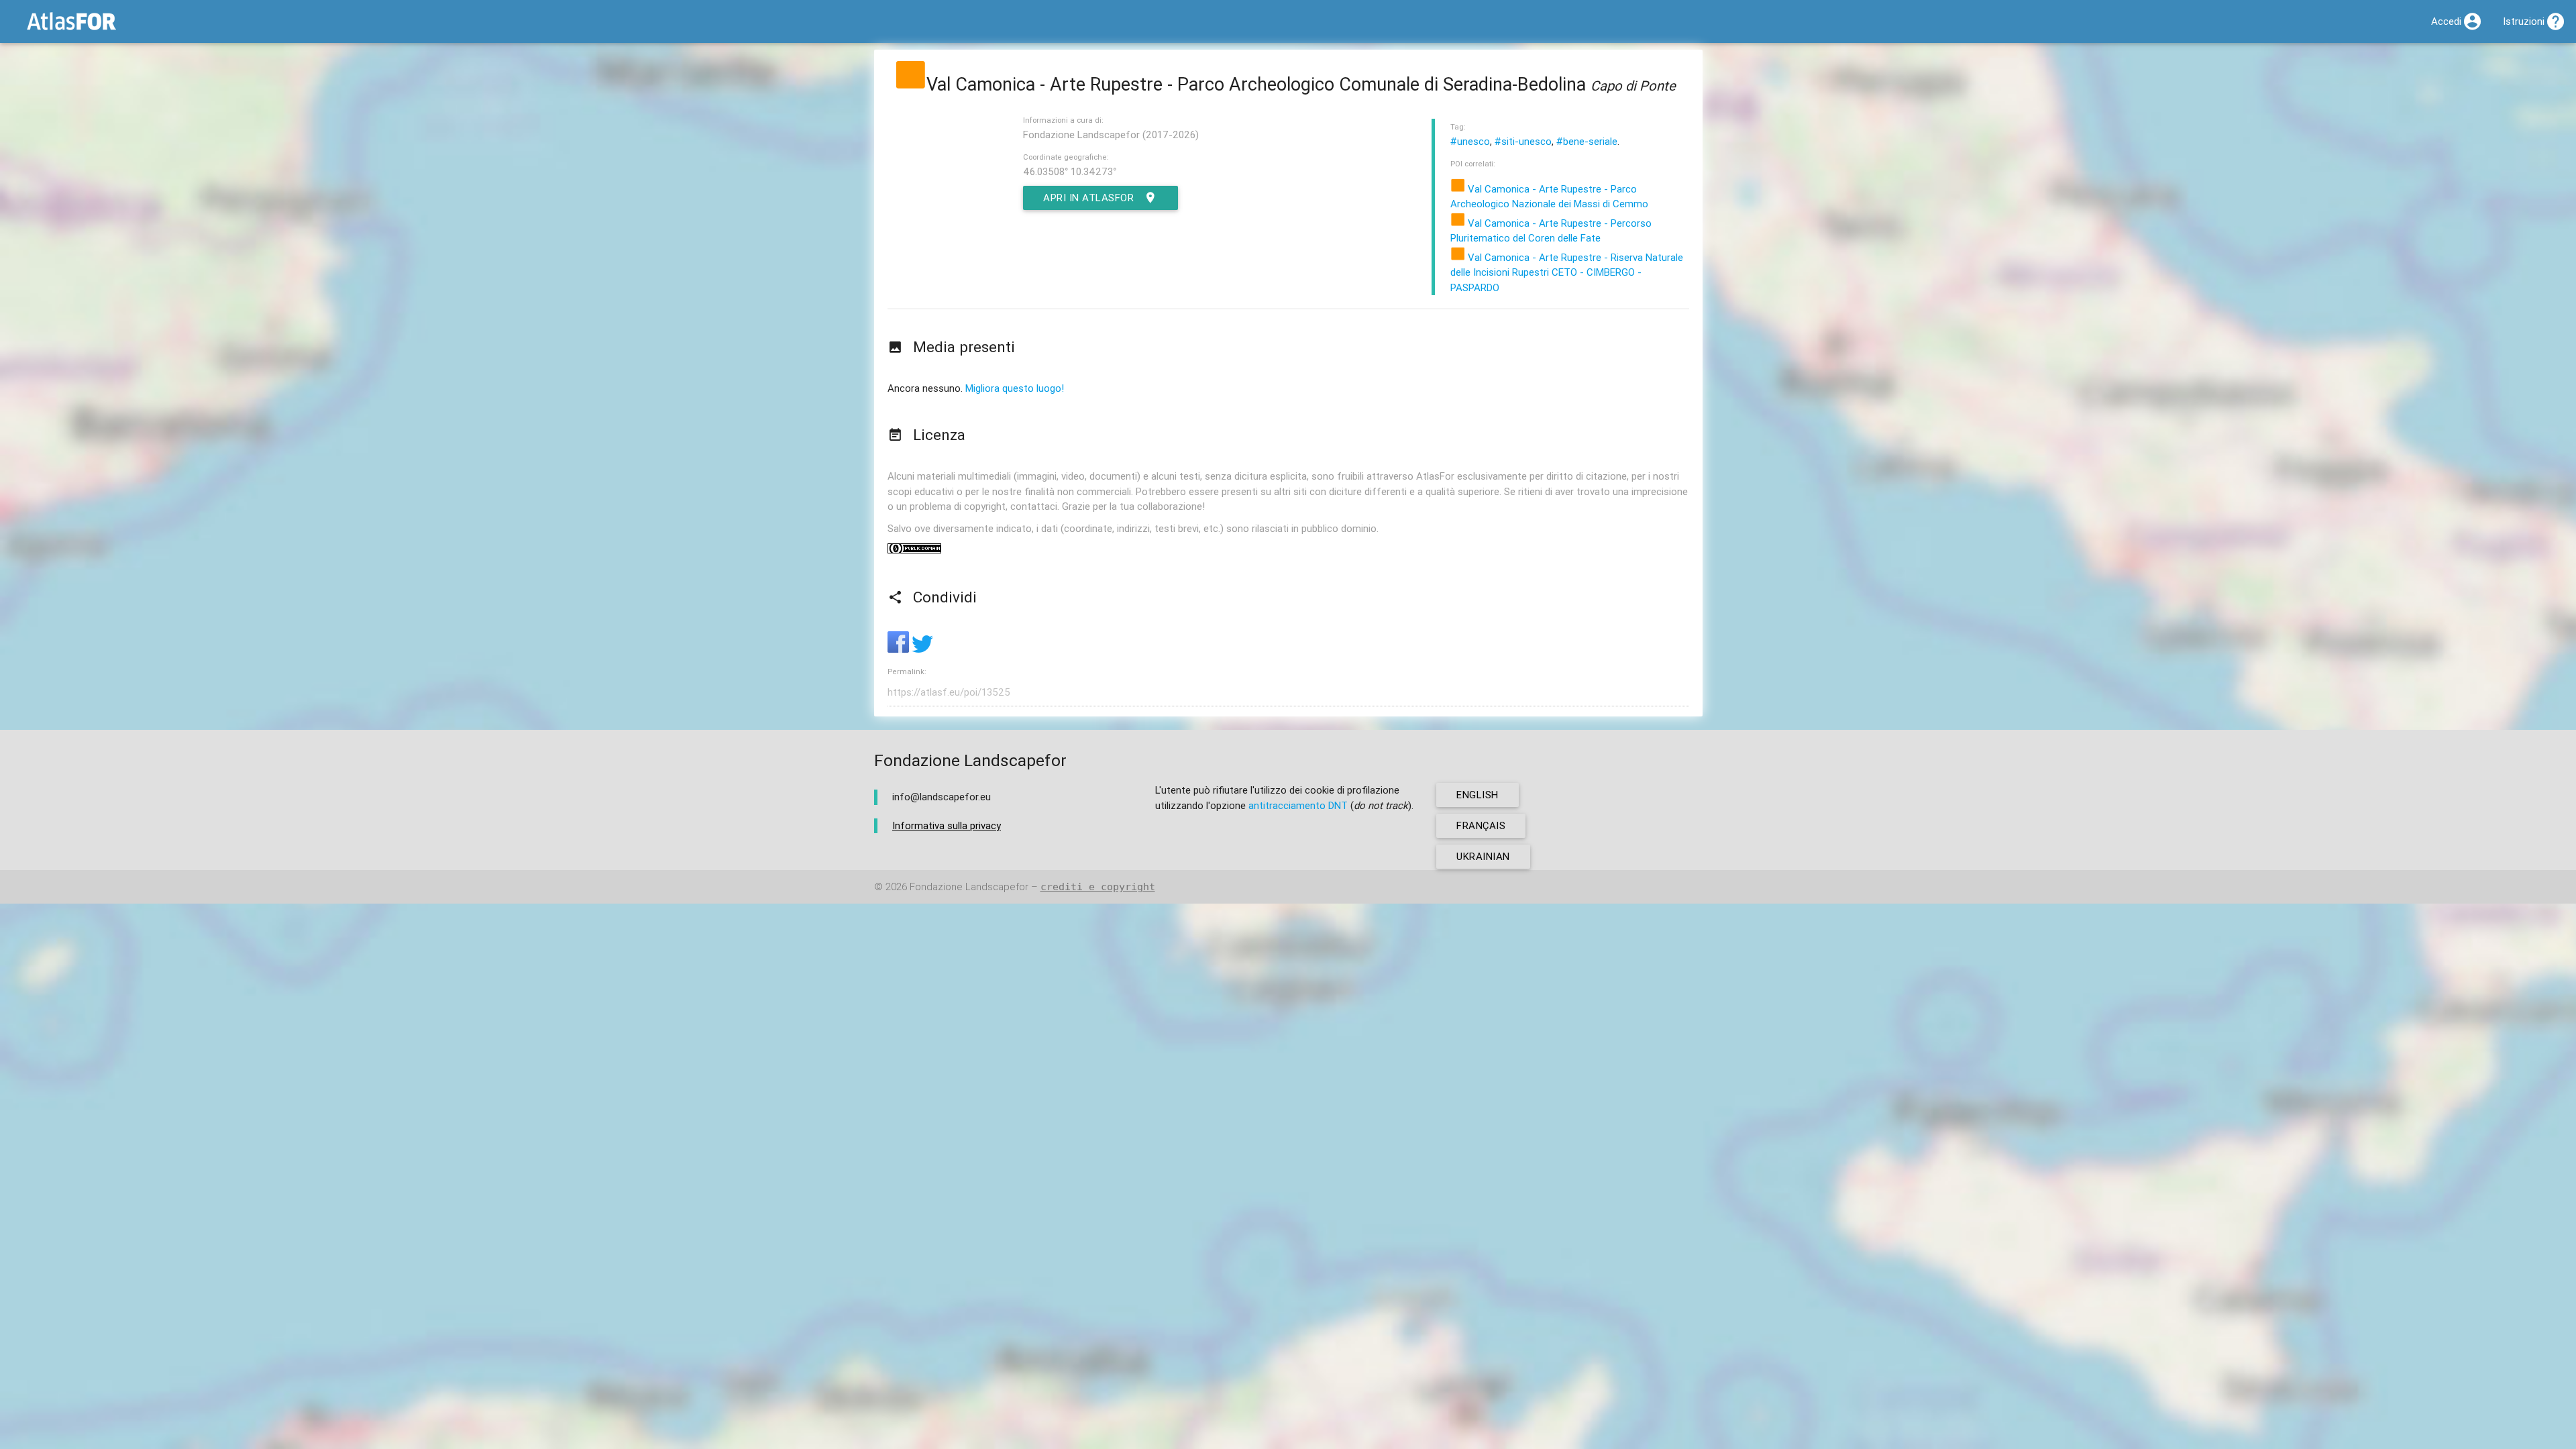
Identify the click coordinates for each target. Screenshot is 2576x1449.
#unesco (1470, 141)
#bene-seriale (1587, 141)
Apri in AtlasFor (1088, 198)
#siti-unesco (1523, 141)
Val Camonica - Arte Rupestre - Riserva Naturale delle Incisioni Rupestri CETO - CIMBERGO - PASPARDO (1567, 272)
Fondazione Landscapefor (969, 887)
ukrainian (1483, 856)
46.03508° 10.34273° (1070, 171)
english (1478, 795)
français (1481, 825)
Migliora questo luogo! (1015, 388)
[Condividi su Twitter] (922, 649)
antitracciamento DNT (1298, 805)
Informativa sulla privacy (947, 825)
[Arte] (910, 84)
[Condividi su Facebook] (900, 649)
